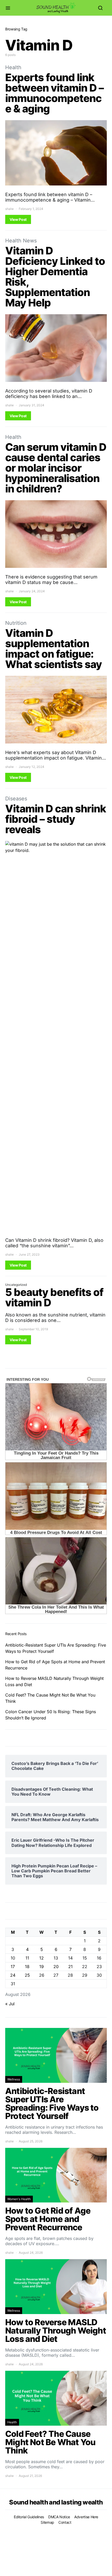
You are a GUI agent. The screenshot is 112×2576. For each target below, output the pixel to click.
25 (27, 1975)
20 (56, 1967)
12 (42, 1958)
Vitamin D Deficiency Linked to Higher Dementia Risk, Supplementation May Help (55, 277)
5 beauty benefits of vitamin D (54, 1297)
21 (70, 1967)
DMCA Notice (59, 2517)
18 (27, 1967)
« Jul (10, 2004)
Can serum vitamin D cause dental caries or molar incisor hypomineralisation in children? (56, 468)
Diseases (16, 799)
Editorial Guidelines (29, 2517)
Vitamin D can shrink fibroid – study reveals (56, 819)
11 (27, 1958)
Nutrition (16, 623)
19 (42, 1967)
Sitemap (47, 2522)
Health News (21, 241)
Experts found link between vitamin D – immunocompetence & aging (54, 93)
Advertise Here (86, 2517)
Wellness (14, 2079)
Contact (65, 2522)
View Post (18, 219)
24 (13, 1975)
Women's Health (19, 2199)
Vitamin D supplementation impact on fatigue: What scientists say (54, 649)
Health (13, 67)
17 (13, 1967)
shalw (10, 209)
